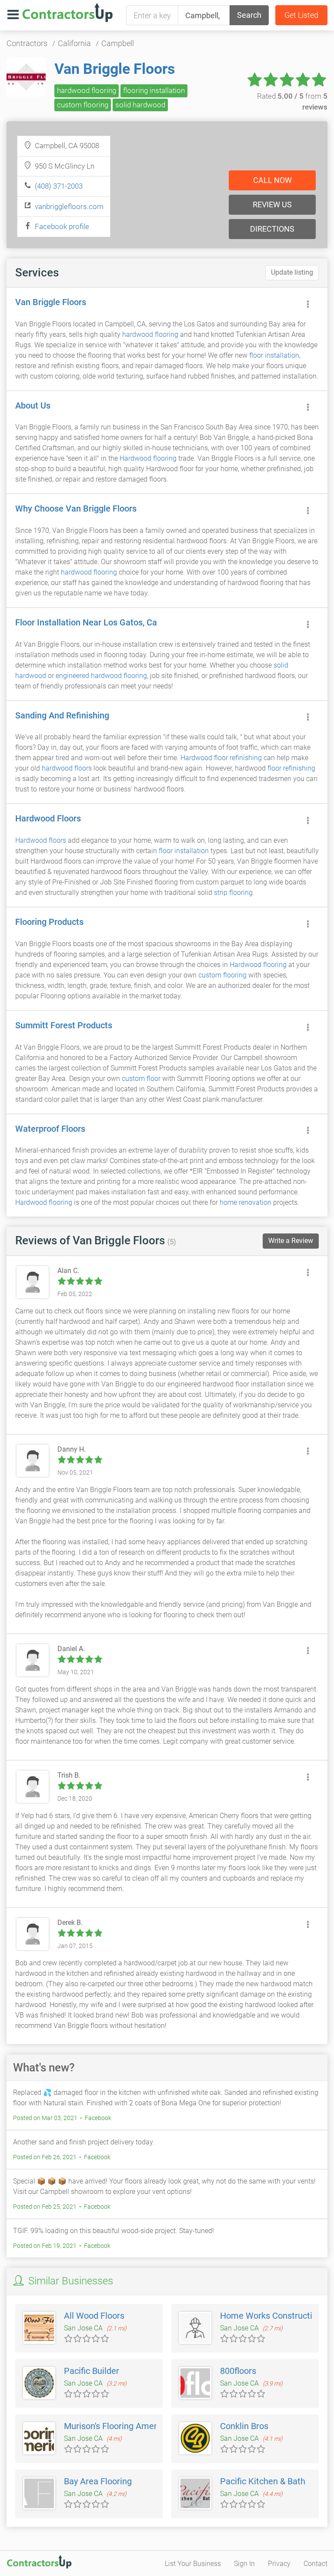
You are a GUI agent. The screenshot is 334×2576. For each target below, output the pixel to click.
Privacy (279, 2564)
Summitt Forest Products (64, 1025)
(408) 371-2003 (59, 186)
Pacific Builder (92, 2371)
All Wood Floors (94, 2316)
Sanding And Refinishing (62, 715)
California (74, 43)
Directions (272, 229)
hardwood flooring (87, 90)
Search (249, 15)
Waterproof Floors (50, 1129)
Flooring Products (49, 922)
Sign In (244, 2564)
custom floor (141, 1079)
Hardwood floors (41, 840)
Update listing (292, 272)
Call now (272, 180)
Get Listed (301, 15)
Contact (316, 2564)
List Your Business (193, 2564)
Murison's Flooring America (116, 2426)
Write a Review (291, 1241)
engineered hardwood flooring (101, 676)
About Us (33, 406)
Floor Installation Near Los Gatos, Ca (86, 622)
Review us (272, 204)
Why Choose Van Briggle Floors (76, 509)
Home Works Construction (271, 2316)
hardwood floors (67, 768)
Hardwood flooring (148, 458)
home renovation (245, 1202)
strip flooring (233, 892)
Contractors (27, 43)
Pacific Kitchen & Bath (263, 2481)
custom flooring (83, 105)
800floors (238, 2371)
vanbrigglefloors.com (69, 206)
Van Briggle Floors (115, 69)
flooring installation (154, 90)
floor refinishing (291, 768)
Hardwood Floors (48, 818)
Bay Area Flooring (98, 2481)
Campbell (118, 43)
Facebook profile (62, 226)
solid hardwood (140, 105)
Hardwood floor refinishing (221, 758)
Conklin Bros (244, 2426)
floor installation (274, 355)
